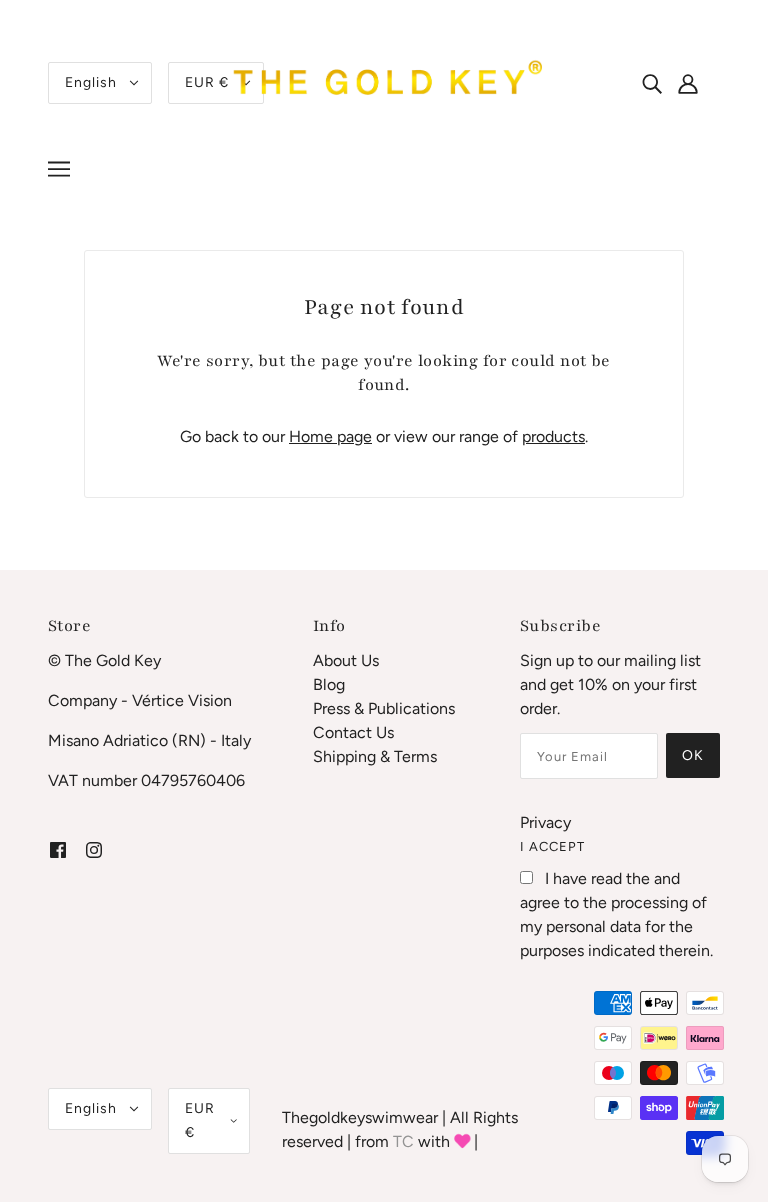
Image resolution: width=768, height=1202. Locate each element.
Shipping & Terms (375, 756)
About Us (346, 660)
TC (403, 1141)
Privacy (545, 822)
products (553, 436)
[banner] (384, 81)
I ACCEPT (552, 846)
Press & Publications (384, 708)
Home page (330, 436)
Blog (329, 684)
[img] (652, 83)
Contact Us (353, 732)
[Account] (699, 83)
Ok (693, 755)
